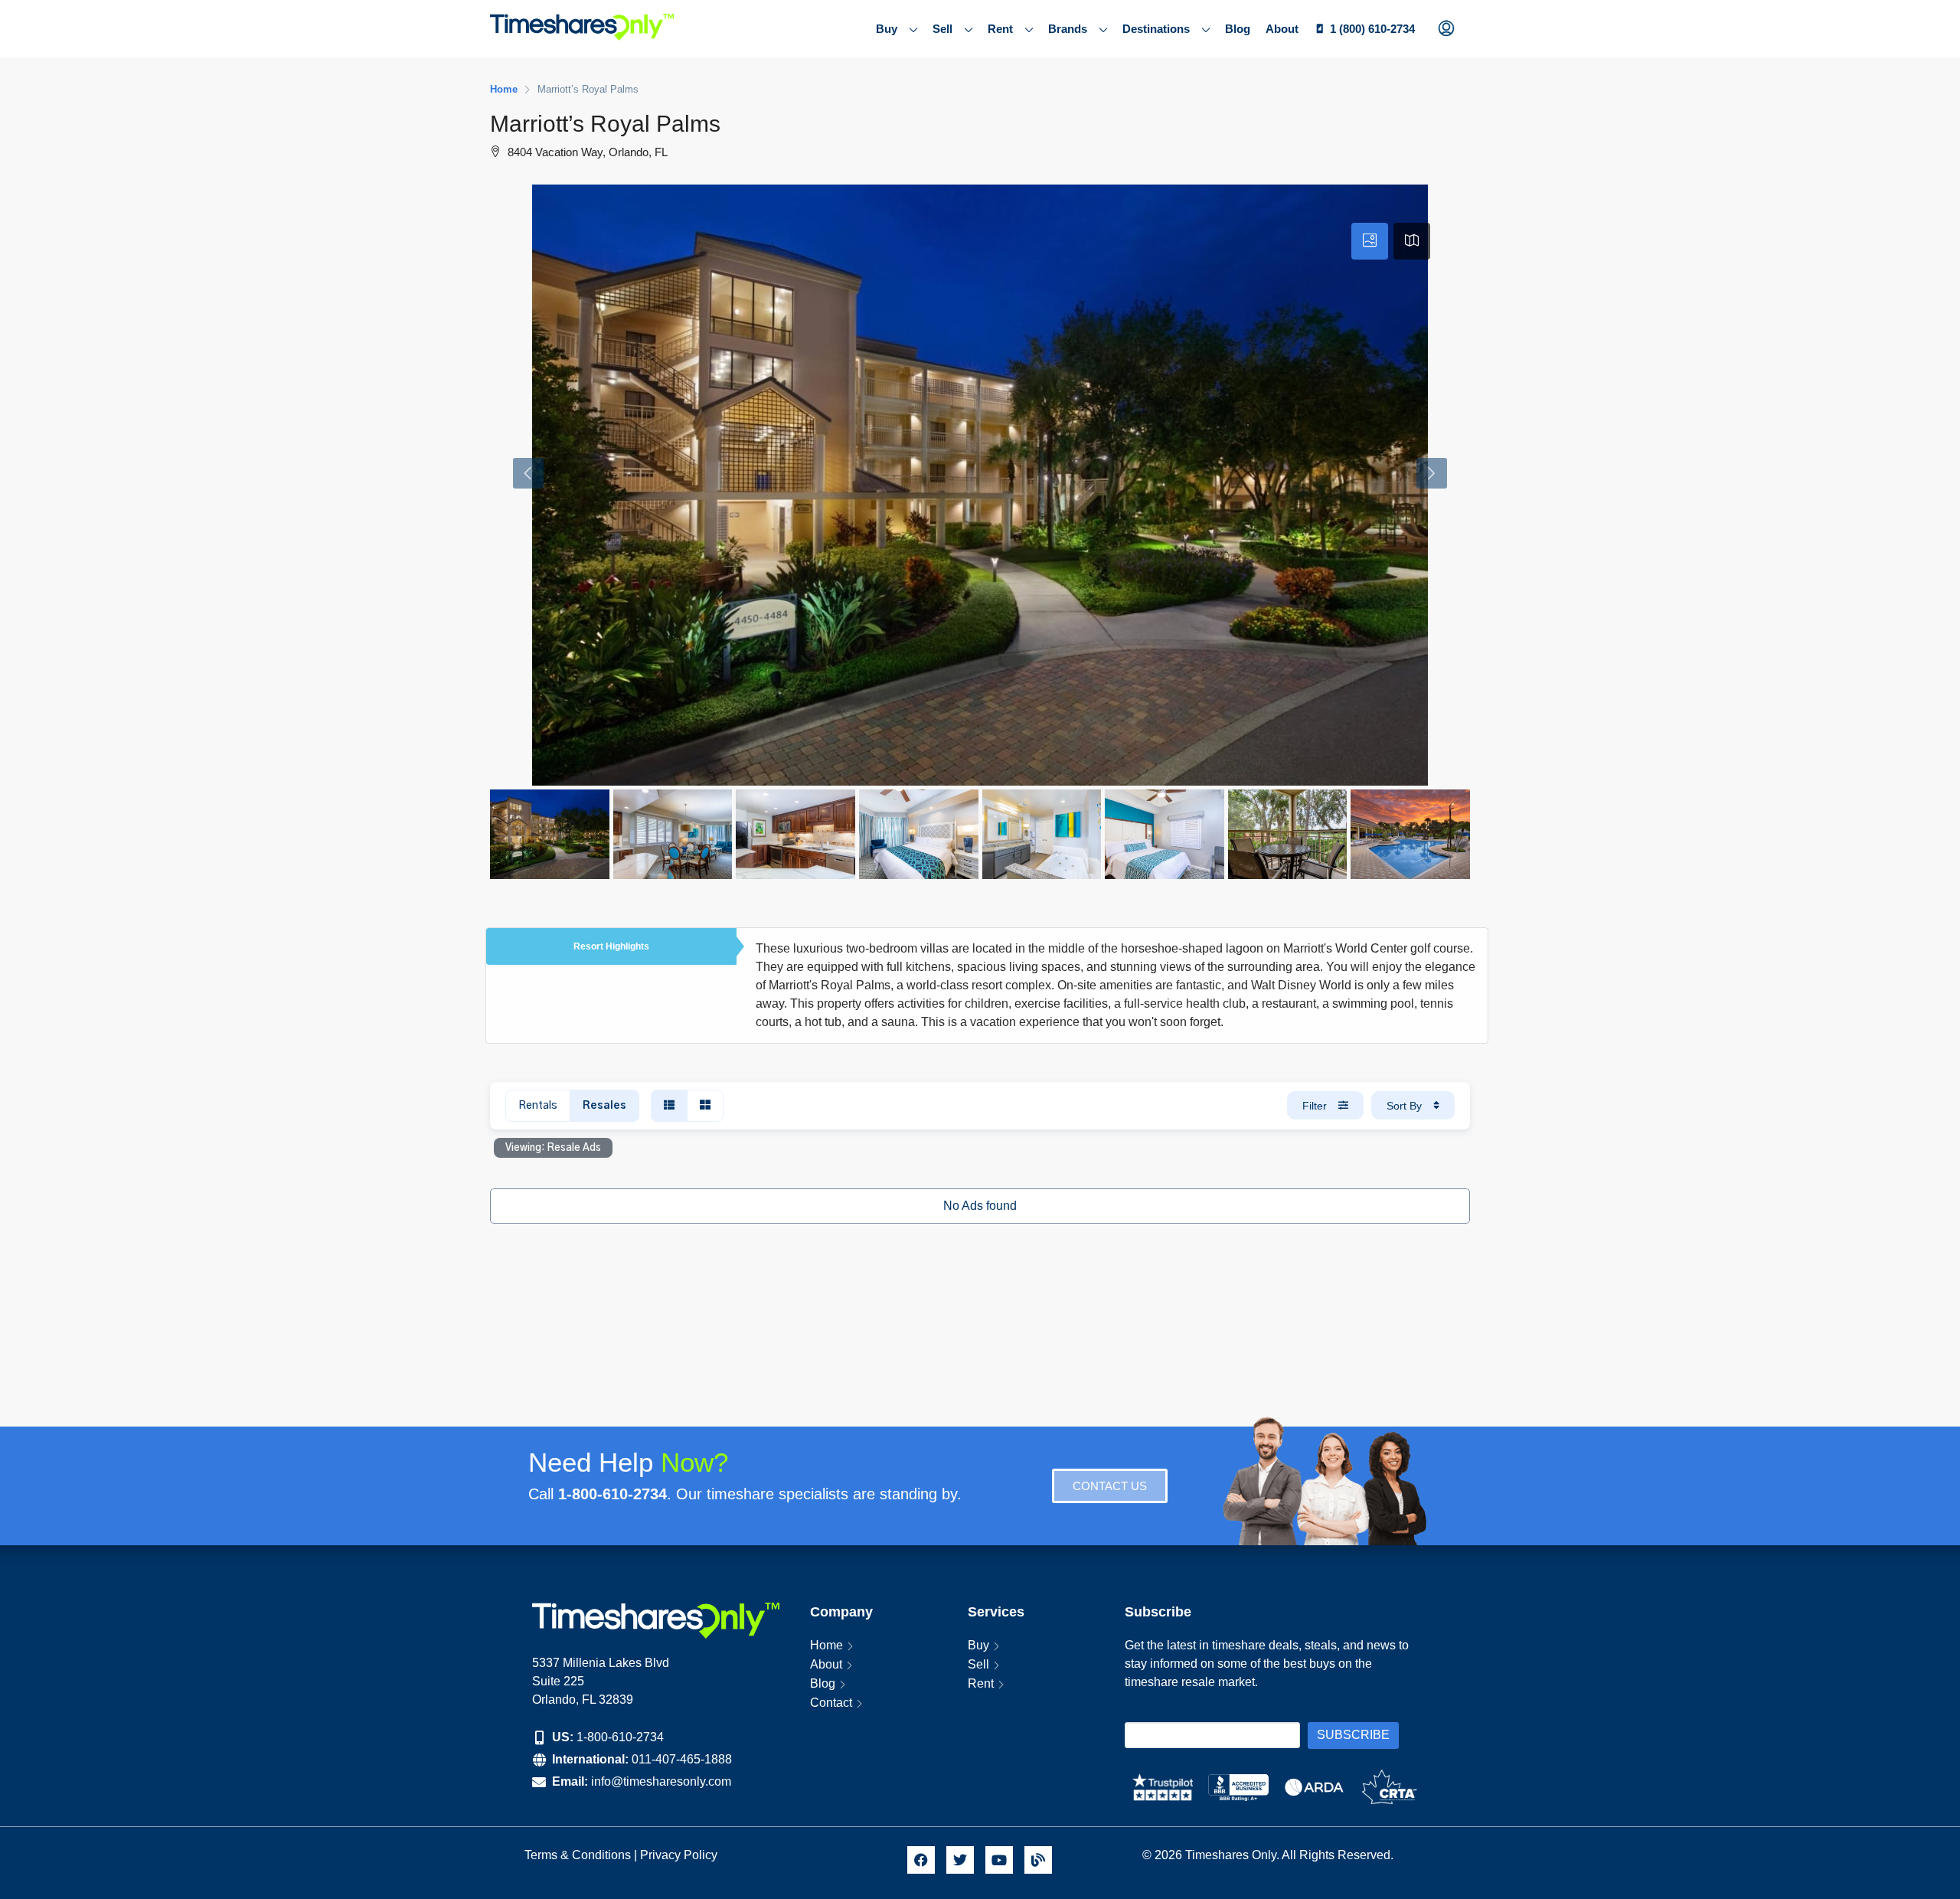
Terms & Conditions (578, 1855)
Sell (942, 29)
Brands (1068, 29)
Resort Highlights (611, 946)
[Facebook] (921, 1860)
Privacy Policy (680, 1855)
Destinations (1156, 29)
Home (826, 1645)
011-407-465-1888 (682, 1759)
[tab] (1370, 241)
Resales (604, 1106)
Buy (887, 29)
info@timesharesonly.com (661, 1781)
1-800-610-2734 (620, 1737)
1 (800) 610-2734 (1372, 29)
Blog (1238, 29)
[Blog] (1038, 1860)
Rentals (538, 1106)
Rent (1000, 29)
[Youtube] (999, 1860)
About (1282, 29)
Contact (831, 1703)
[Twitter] (960, 1860)
